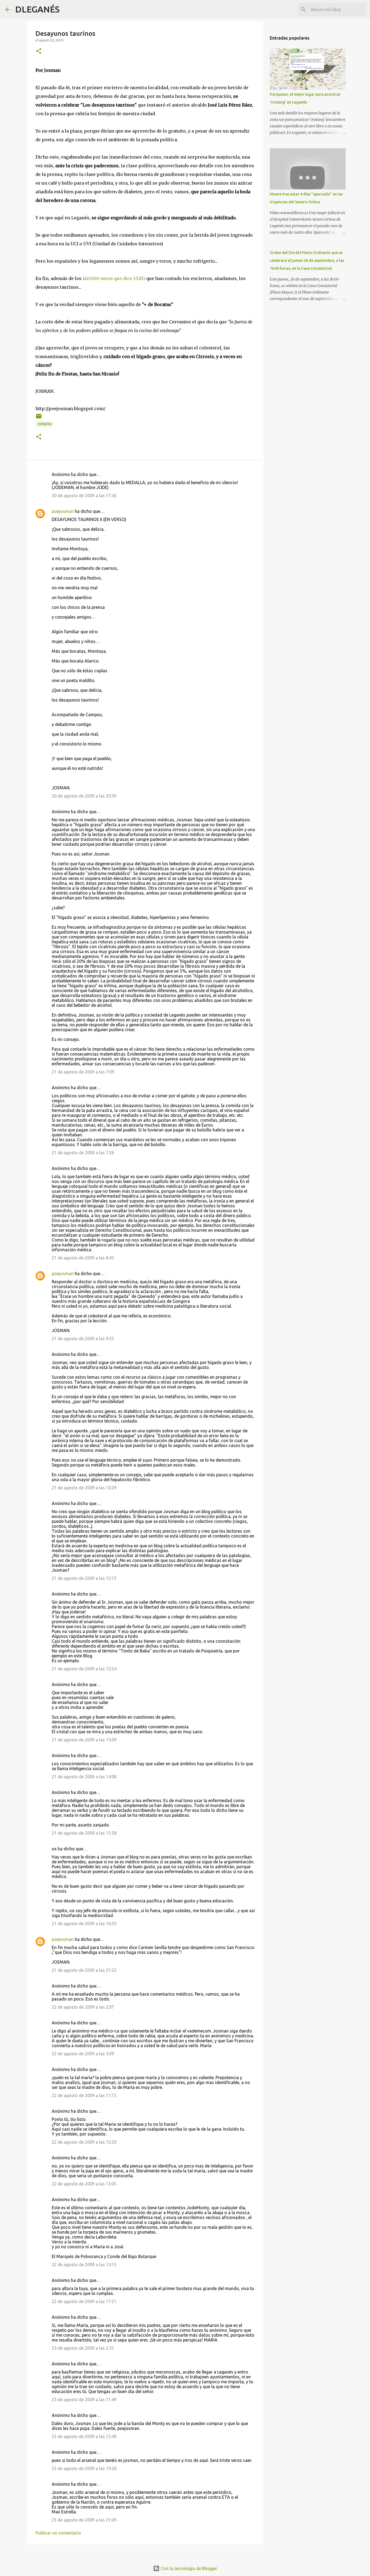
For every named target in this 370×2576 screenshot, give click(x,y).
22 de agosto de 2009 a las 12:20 (84, 2142)
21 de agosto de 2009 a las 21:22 (84, 1970)
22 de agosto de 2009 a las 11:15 (84, 2095)
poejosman (63, 511)
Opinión (44, 424)
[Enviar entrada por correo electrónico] (39, 418)
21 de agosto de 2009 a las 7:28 (83, 1153)
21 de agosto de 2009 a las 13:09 (84, 1740)
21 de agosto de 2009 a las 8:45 (83, 1258)
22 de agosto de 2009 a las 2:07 (83, 2007)
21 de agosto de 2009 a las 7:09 (83, 1072)
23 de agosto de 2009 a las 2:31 (83, 2348)
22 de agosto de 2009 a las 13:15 (84, 2265)
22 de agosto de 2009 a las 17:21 (84, 2301)
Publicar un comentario (58, 2533)
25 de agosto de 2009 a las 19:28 (84, 2468)
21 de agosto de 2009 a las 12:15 (84, 1578)
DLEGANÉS (37, 9)
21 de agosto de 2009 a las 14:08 (84, 1777)
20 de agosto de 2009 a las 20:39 (84, 796)
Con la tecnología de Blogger (188, 2568)
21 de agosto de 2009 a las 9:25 (83, 1339)
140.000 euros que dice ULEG (114, 278)
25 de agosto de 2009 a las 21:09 (84, 2520)
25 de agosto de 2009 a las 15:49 (84, 2436)
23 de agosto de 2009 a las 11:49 (84, 2400)
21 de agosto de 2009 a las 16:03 (84, 1924)
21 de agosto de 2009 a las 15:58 (84, 1833)
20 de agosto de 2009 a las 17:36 (84, 496)
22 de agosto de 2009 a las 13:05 (84, 2184)
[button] (39, 51)
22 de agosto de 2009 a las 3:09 (83, 2054)
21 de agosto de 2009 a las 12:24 (84, 1669)
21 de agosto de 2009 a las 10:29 (84, 1488)
